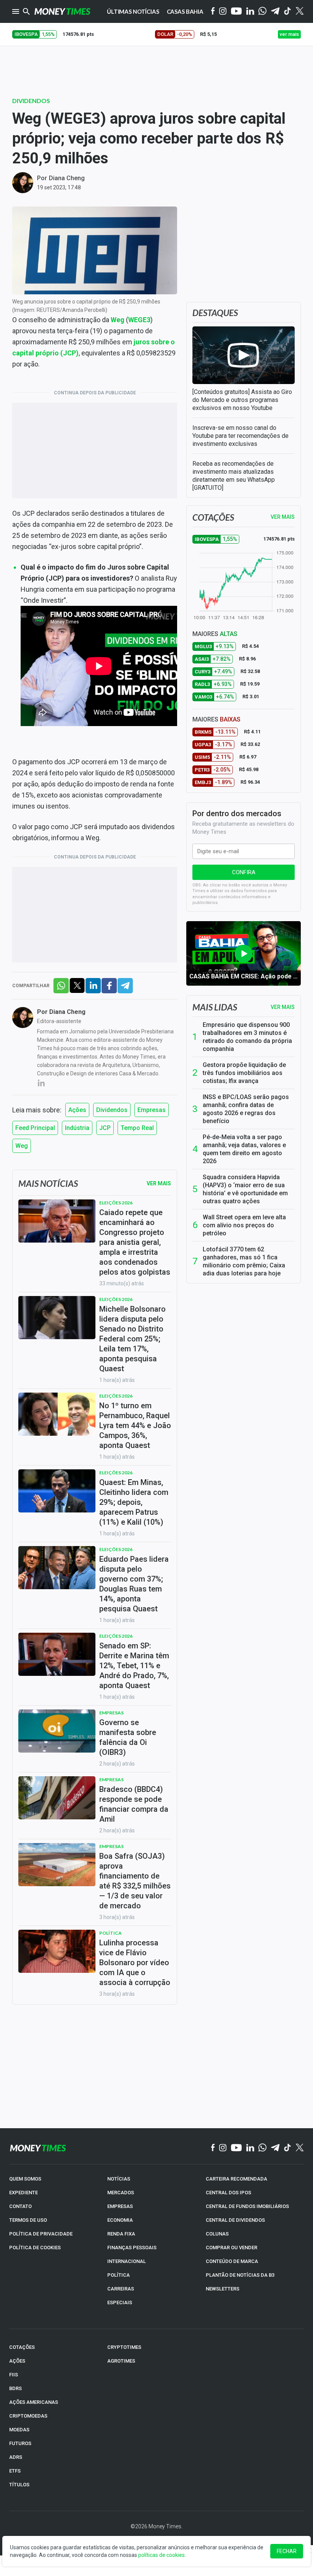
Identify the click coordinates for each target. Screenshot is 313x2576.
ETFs (15, 2471)
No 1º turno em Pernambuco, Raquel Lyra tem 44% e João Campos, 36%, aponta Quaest (135, 1425)
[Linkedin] (250, 12)
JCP (105, 1128)
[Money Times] (62, 11)
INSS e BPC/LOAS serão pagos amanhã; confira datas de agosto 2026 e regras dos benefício (246, 1109)
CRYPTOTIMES (124, 2347)
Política (111, 1933)
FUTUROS (20, 2443)
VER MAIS (283, 517)
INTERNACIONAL (127, 2261)
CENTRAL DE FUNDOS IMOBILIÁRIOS (247, 2206)
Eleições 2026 (116, 1203)
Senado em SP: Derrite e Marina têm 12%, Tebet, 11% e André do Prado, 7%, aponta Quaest (134, 1666)
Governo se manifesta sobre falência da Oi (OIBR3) (128, 1737)
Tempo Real (137, 1128)
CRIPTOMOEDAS (28, 2416)
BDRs (15, 2388)
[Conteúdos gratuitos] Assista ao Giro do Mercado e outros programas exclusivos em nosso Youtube (242, 400)
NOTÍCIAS (119, 2179)
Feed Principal (35, 1128)
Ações (77, 1110)
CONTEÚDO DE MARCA (232, 2261)
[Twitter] (299, 11)
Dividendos (31, 101)
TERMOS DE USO (28, 2220)
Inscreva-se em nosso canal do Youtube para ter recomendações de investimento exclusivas (240, 436)
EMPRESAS (120, 2206)
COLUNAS (217, 2234)
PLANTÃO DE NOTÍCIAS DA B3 (240, 2275)
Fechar (287, 2551)
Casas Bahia (185, 11)
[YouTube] (236, 12)
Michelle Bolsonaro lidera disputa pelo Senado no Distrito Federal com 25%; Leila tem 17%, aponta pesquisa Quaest (132, 1339)
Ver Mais (159, 1183)
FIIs (14, 2375)
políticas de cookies (161, 2555)
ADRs (16, 2457)
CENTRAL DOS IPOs (228, 2193)
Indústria (77, 1128)
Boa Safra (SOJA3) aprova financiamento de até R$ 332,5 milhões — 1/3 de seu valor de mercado (135, 1881)
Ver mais (283, 1007)
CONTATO (20, 2206)
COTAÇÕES (22, 2347)
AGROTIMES (121, 2361)
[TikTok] (288, 2148)
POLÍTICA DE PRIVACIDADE (41, 2234)
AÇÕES (17, 2361)
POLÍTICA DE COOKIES (35, 2248)
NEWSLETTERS (223, 2289)
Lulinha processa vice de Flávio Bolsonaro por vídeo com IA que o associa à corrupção (135, 1963)
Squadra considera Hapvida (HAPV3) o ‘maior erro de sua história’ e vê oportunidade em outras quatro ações (245, 1189)
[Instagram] (223, 12)
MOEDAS (19, 2430)
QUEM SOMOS (25, 2179)
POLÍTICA (119, 2275)
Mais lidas (215, 1007)
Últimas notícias (133, 11)
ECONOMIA (120, 2220)
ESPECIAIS (120, 2302)
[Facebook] (213, 11)
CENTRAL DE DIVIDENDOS (235, 2220)
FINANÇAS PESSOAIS (132, 2248)
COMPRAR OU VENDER (232, 2248)
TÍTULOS (19, 2485)
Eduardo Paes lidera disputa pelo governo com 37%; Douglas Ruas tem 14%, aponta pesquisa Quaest (134, 1584)
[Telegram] (275, 12)
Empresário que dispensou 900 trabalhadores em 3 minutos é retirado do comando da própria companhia (247, 1037)
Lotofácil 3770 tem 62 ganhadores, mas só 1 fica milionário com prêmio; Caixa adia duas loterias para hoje (244, 1261)
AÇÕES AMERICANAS (34, 2402)
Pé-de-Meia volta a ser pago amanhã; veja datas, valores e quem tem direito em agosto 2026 (244, 1149)
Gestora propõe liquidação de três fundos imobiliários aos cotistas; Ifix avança (244, 1073)
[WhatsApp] (262, 11)
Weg (118, 320)
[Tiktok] (288, 12)
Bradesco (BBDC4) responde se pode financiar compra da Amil (134, 1804)
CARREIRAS (121, 2289)
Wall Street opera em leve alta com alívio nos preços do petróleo (244, 1225)
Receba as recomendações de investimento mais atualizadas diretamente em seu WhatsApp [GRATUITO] (234, 476)
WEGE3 (139, 320)
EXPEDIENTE (23, 2193)
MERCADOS (121, 2193)
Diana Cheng (67, 178)
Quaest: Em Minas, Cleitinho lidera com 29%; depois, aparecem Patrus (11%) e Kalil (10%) (134, 1502)
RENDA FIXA (121, 2234)
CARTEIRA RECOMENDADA (236, 2179)
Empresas (152, 1110)
